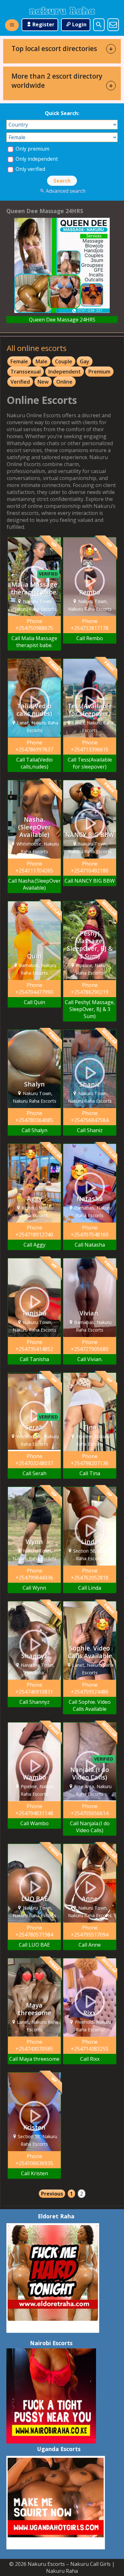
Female (19, 361)
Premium (99, 372)
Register (43, 24)
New (43, 382)
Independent (65, 372)
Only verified (30, 169)
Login (79, 24)
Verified (20, 382)
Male (41, 361)
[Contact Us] (113, 25)
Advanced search (65, 191)
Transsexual (26, 372)
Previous (52, 2194)
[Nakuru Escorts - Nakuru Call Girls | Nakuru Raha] (62, 11)
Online (64, 382)
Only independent (36, 159)
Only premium (32, 149)
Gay (85, 361)
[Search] (99, 25)
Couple (64, 361)
